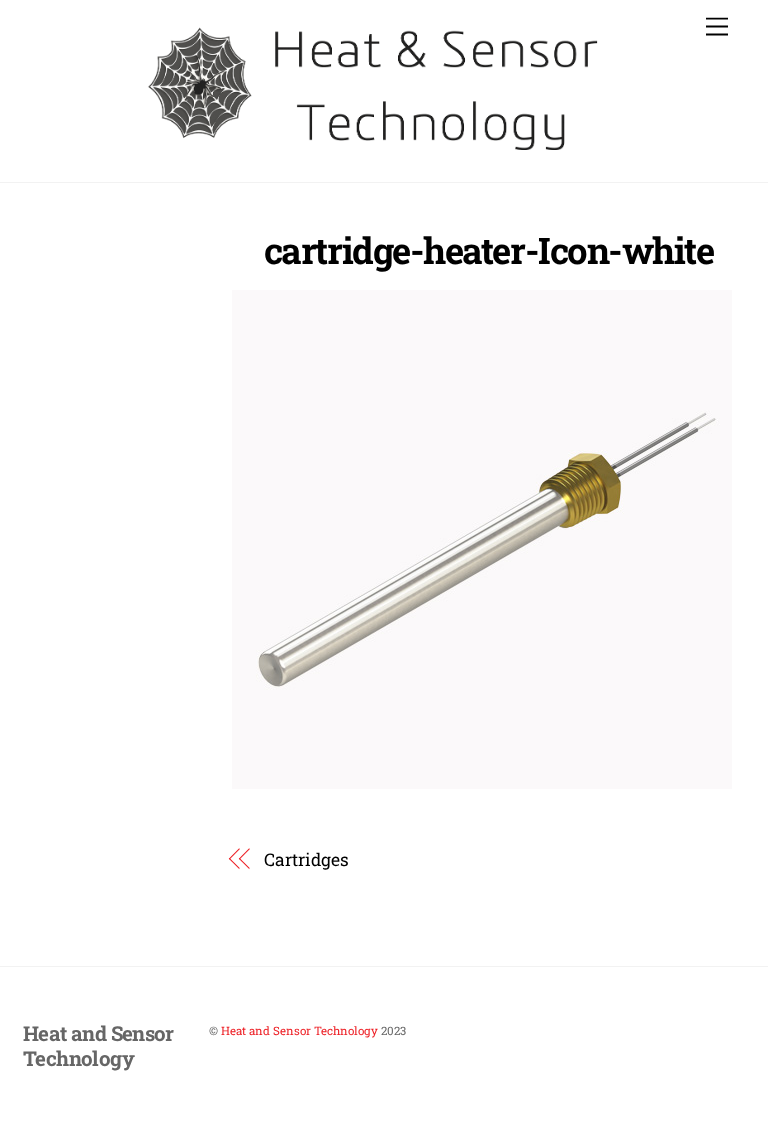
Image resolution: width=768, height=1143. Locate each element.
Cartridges (306, 859)
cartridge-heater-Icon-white (489, 250)
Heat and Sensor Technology (299, 1030)
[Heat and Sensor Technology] (379, 156)
